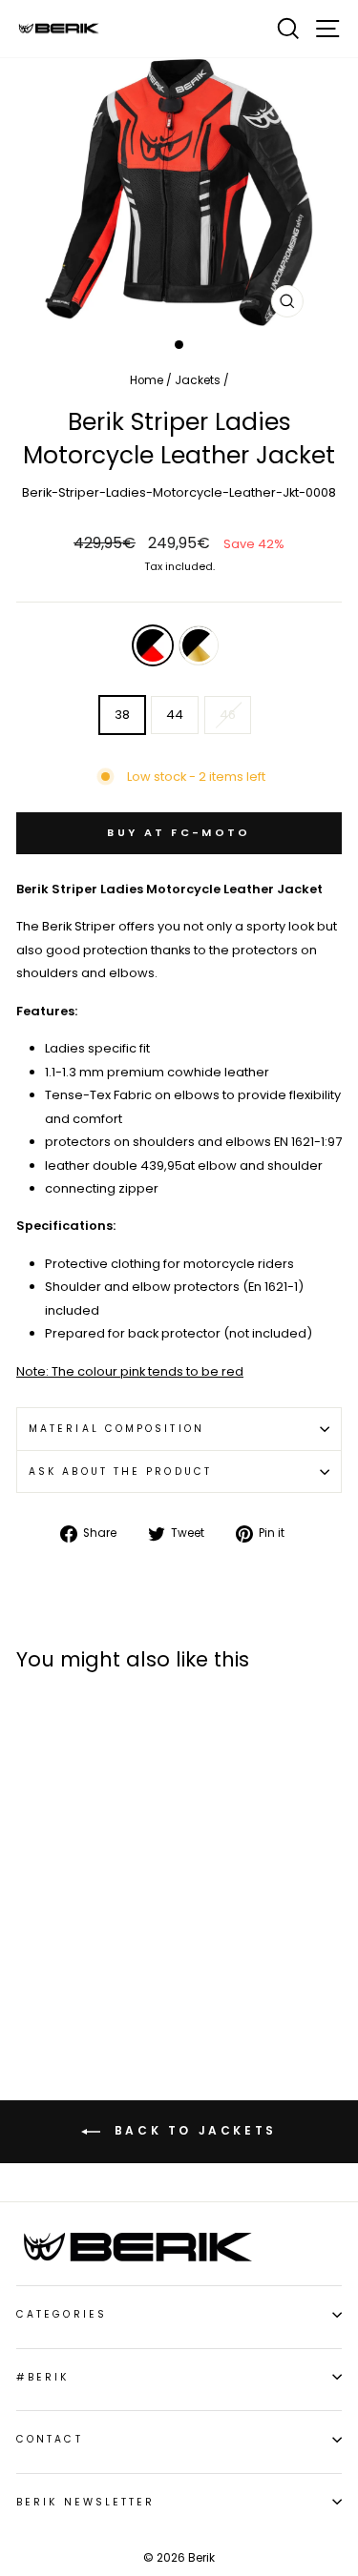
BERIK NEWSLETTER (85, 2502)
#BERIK (43, 2377)
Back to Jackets (192, 2130)
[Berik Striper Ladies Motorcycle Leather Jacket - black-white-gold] (49, 1958)
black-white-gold (199, 645)
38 (122, 715)
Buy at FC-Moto (179, 832)
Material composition (116, 1429)
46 (228, 715)
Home (147, 380)
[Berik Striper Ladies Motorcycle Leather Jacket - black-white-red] (27, 1958)
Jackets (198, 380)
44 (175, 715)
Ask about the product (120, 1472)
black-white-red (153, 645)
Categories (62, 2314)
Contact (50, 2439)
